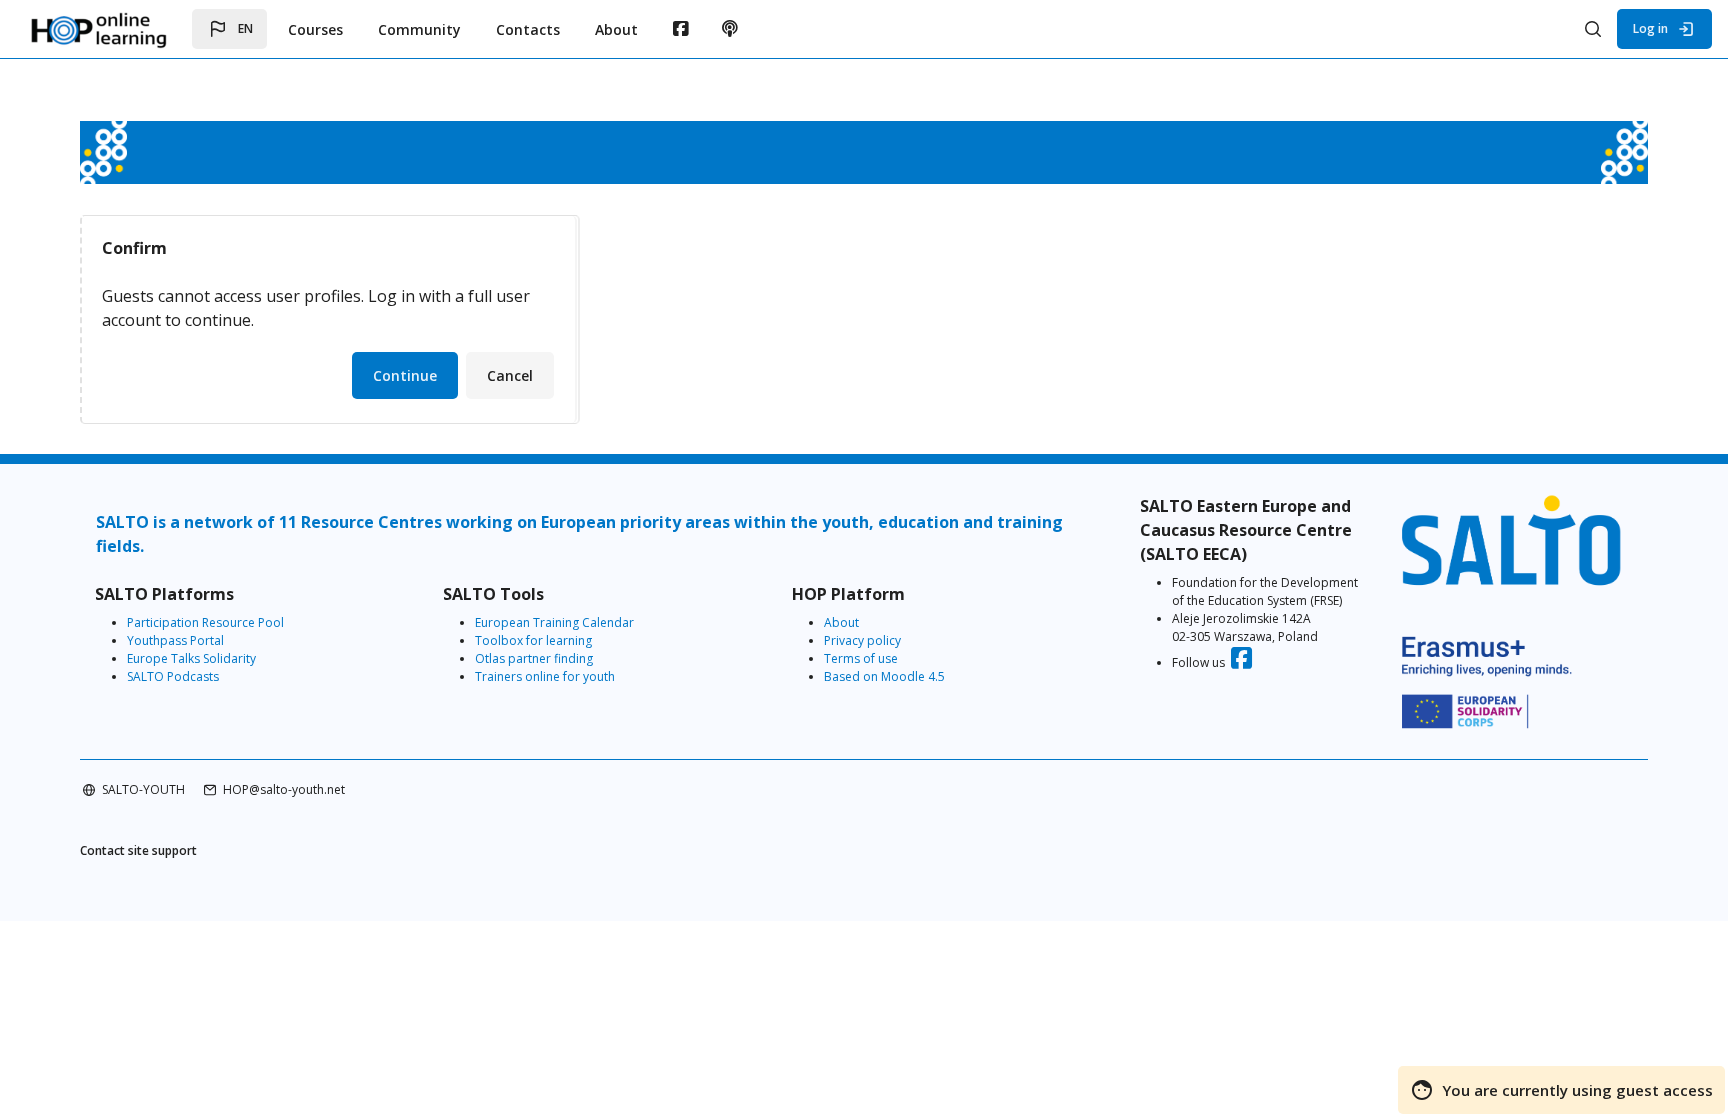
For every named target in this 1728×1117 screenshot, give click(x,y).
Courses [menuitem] (315, 29)
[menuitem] (680, 29)
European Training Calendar (554, 622)
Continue (405, 375)
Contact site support (138, 850)
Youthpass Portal (175, 640)
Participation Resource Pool (205, 622)
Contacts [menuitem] (528, 29)
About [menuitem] (616, 29)
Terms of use (861, 658)
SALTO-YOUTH (143, 789)
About (841, 622)
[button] (229, 29)
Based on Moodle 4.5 (884, 676)
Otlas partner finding (534, 658)
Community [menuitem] (419, 29)
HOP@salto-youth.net (284, 789)
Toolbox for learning (533, 640)
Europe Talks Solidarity (191, 658)
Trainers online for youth (545, 676)
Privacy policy (862, 640)
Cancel (510, 375)
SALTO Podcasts (173, 676)
